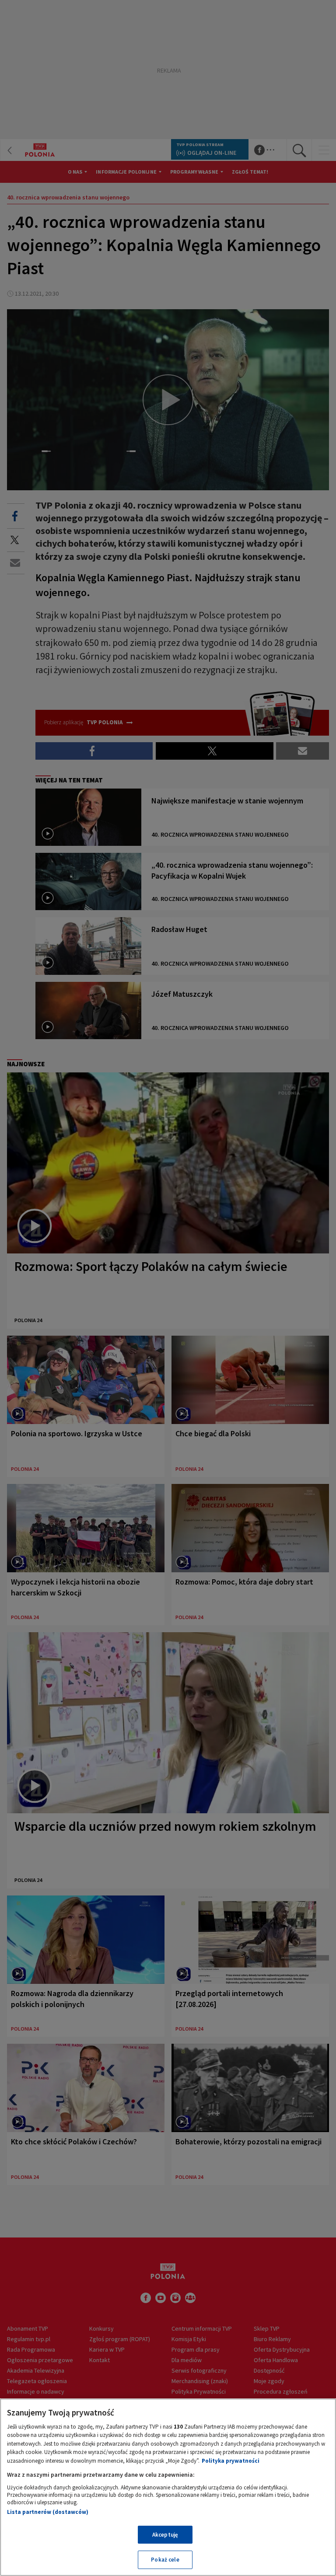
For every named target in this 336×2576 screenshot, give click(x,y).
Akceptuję (165, 2535)
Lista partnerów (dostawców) (48, 2512)
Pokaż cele (165, 2560)
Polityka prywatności (231, 2461)
